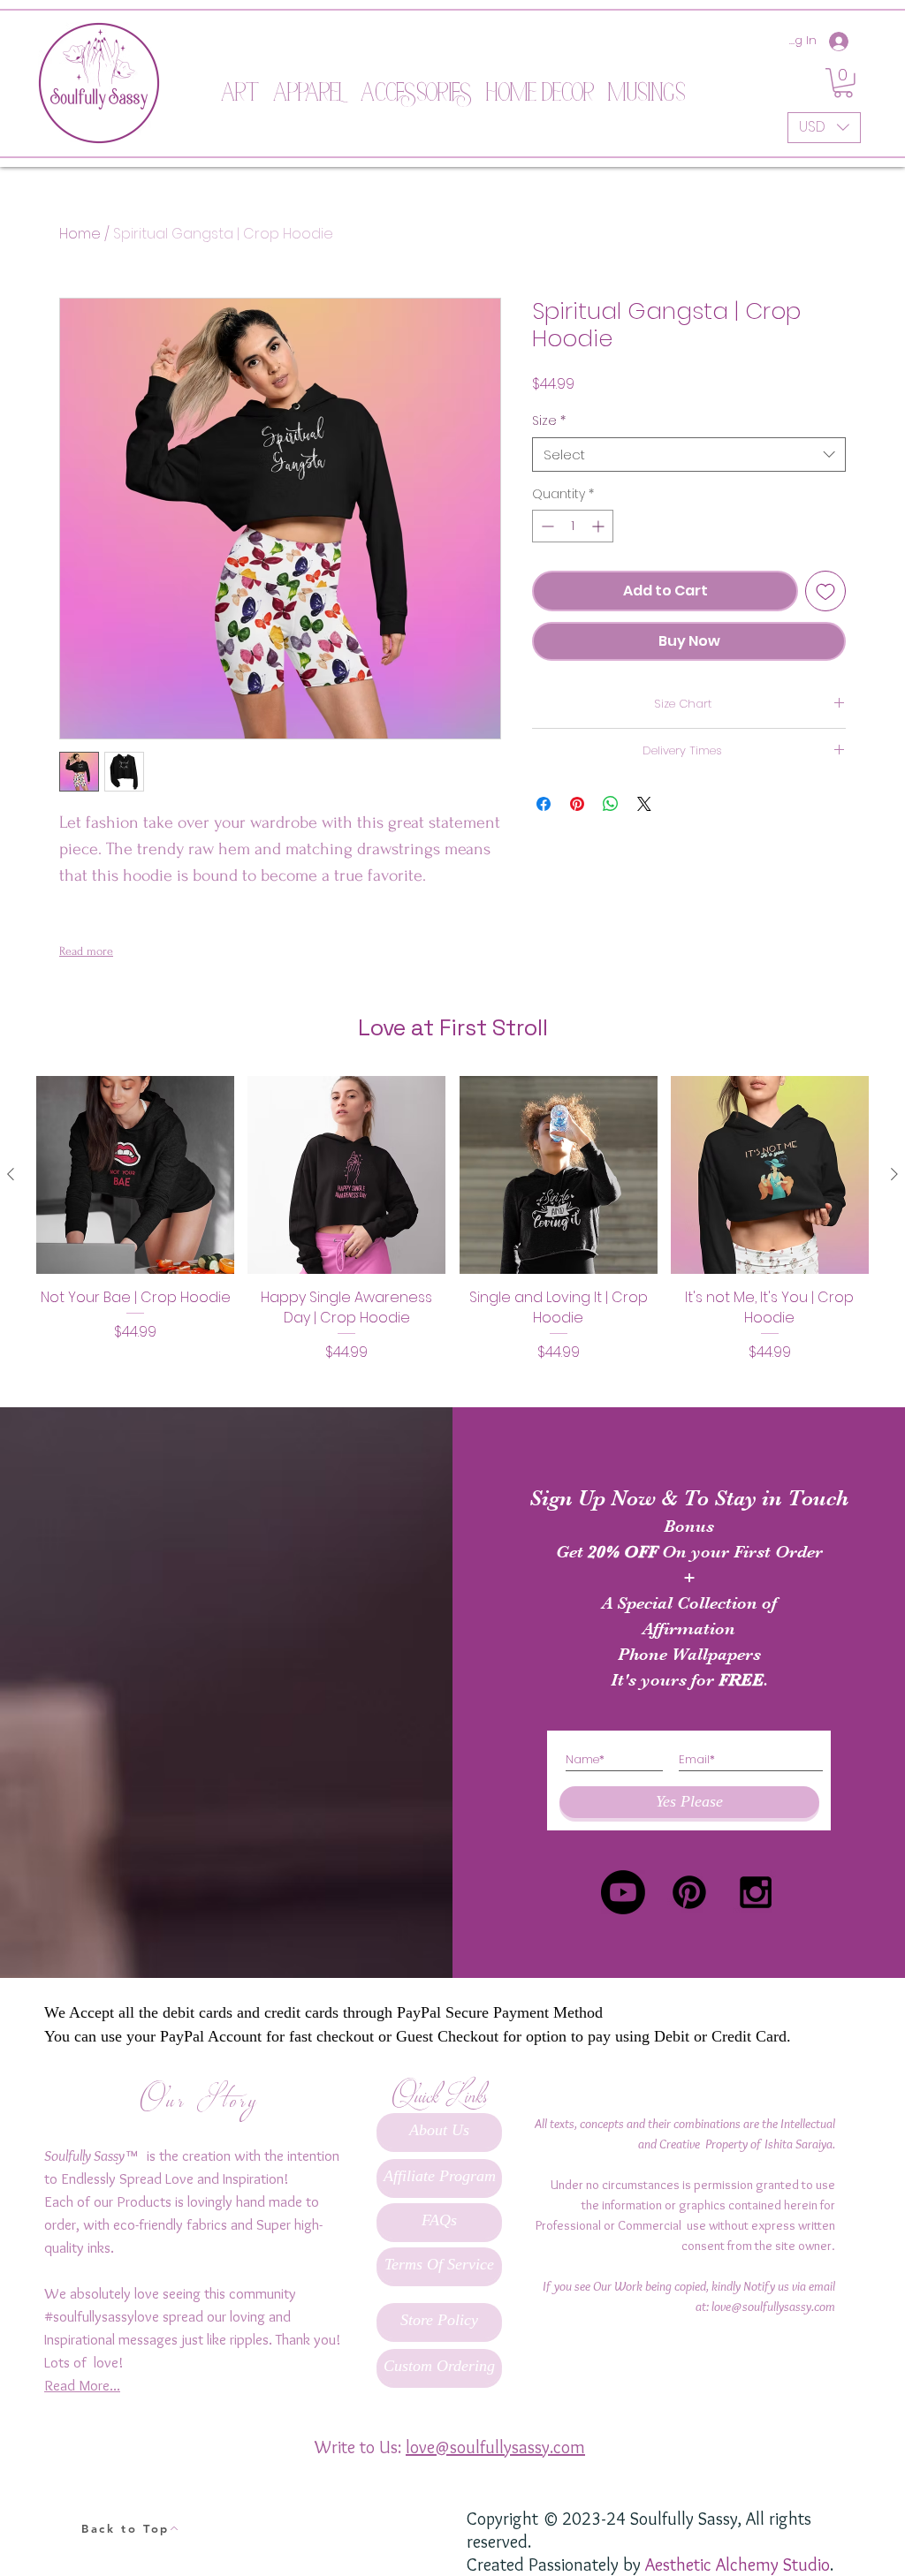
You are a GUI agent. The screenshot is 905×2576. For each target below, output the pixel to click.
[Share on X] (644, 804)
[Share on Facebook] (544, 804)
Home (80, 234)
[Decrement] (546, 526)
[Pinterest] (689, 1892)
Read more (86, 951)
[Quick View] (135, 1175)
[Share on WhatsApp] (611, 804)
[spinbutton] (573, 526)
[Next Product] (894, 1174)
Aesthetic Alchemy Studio (738, 2565)
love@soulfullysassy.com (773, 2307)
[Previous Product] (11, 1174)
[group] (452, 1229)
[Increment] (600, 526)
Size (549, 421)
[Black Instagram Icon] (756, 1892)
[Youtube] (623, 1892)
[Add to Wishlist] (825, 591)
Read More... (82, 2385)
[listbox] (824, 128)
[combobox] (689, 455)
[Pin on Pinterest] (577, 804)
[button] (240, 83)
